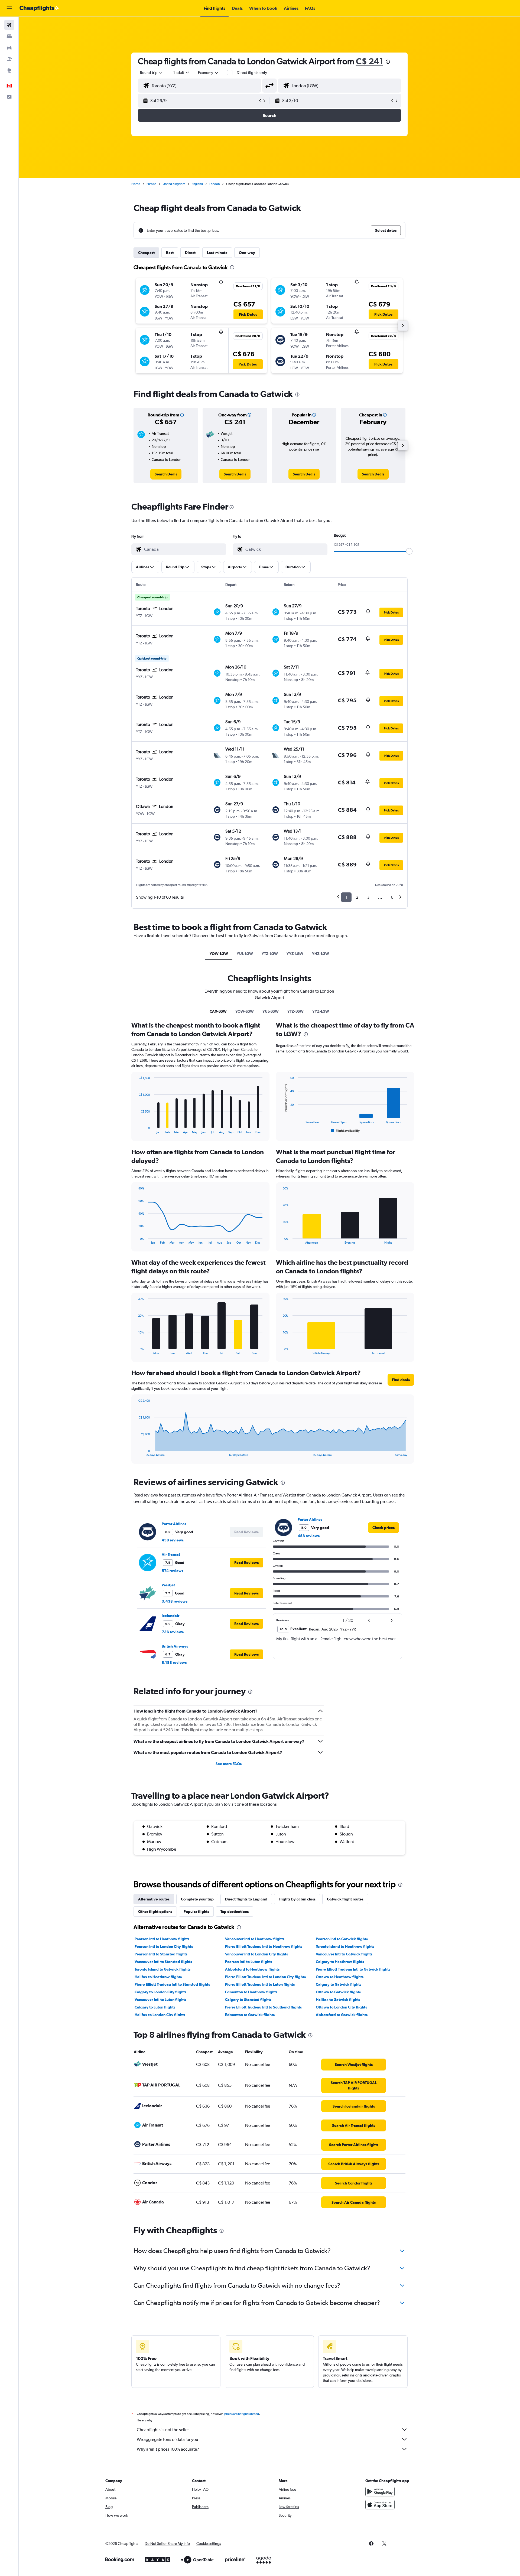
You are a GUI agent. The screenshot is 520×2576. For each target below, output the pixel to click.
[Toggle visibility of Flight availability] (345, 1131)
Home (136, 184)
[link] (166, 474)
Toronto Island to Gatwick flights (162, 1969)
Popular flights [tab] (196, 1912)
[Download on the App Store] (380, 2505)
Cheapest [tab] (146, 253)
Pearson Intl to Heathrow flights (162, 1939)
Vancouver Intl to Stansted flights (163, 1962)
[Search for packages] (9, 59)
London (214, 184)
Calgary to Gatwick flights (339, 1984)
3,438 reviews (175, 1601)
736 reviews (173, 1632)
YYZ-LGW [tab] (295, 954)
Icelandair (170, 1616)
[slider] (409, 551)
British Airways (175, 1646)
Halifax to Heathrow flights (158, 1977)
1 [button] (346, 897)
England (197, 184)
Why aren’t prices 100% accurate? (168, 2449)
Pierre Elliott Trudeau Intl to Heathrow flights (264, 1946)
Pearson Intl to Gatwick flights (342, 1939)
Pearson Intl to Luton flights (249, 1962)
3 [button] (368, 897)
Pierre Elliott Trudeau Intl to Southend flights (263, 2007)
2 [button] (357, 897)
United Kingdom (174, 184)
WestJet (168, 1585)
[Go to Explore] (9, 70)
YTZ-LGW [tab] (270, 954)
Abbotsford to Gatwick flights (342, 2015)
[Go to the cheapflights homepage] (40, 8)
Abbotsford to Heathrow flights (252, 1969)
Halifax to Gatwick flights (338, 2000)
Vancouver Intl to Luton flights (160, 2000)
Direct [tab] (190, 253)
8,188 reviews (174, 1662)
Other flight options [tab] (155, 1912)
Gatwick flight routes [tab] (345, 1899)
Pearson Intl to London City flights (164, 1946)
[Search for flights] (9, 25)
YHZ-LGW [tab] (321, 954)
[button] (9, 8)
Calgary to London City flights (160, 1992)
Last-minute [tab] (217, 253)
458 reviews (173, 1540)
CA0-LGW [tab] (218, 1011)
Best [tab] (170, 253)
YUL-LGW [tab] (245, 954)
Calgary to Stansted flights (248, 2000)
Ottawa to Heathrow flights (340, 1977)
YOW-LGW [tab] (219, 954)
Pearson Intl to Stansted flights (161, 1954)
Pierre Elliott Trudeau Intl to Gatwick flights (353, 1969)
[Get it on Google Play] (380, 2492)
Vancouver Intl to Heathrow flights (255, 1939)
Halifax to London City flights (160, 2015)
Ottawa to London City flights (341, 2007)
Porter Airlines (174, 1524)
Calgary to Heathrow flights (340, 1962)
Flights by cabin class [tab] (297, 1899)
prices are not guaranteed (242, 2414)
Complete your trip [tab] (197, 1899)
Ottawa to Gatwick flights (338, 1992)
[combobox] (152, 73)
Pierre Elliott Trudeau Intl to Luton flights (260, 1984)
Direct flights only (252, 73)
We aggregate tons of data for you (168, 2439)
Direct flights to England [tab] (246, 1899)
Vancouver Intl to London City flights (256, 1954)
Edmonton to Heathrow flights (251, 1992)
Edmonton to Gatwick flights (250, 2015)
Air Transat (171, 1554)
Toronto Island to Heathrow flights (345, 1946)
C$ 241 (370, 61)
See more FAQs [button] (229, 1764)
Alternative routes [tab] (154, 1899)
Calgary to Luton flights (155, 2007)
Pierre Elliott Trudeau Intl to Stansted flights (172, 1984)
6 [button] (392, 897)
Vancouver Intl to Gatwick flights (344, 1954)
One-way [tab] (247, 253)
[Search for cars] (9, 48)
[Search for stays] (9, 36)
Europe (151, 184)
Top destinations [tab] (235, 1912)
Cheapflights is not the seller (163, 2430)
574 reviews (173, 1571)
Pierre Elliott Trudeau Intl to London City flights (265, 1977)
